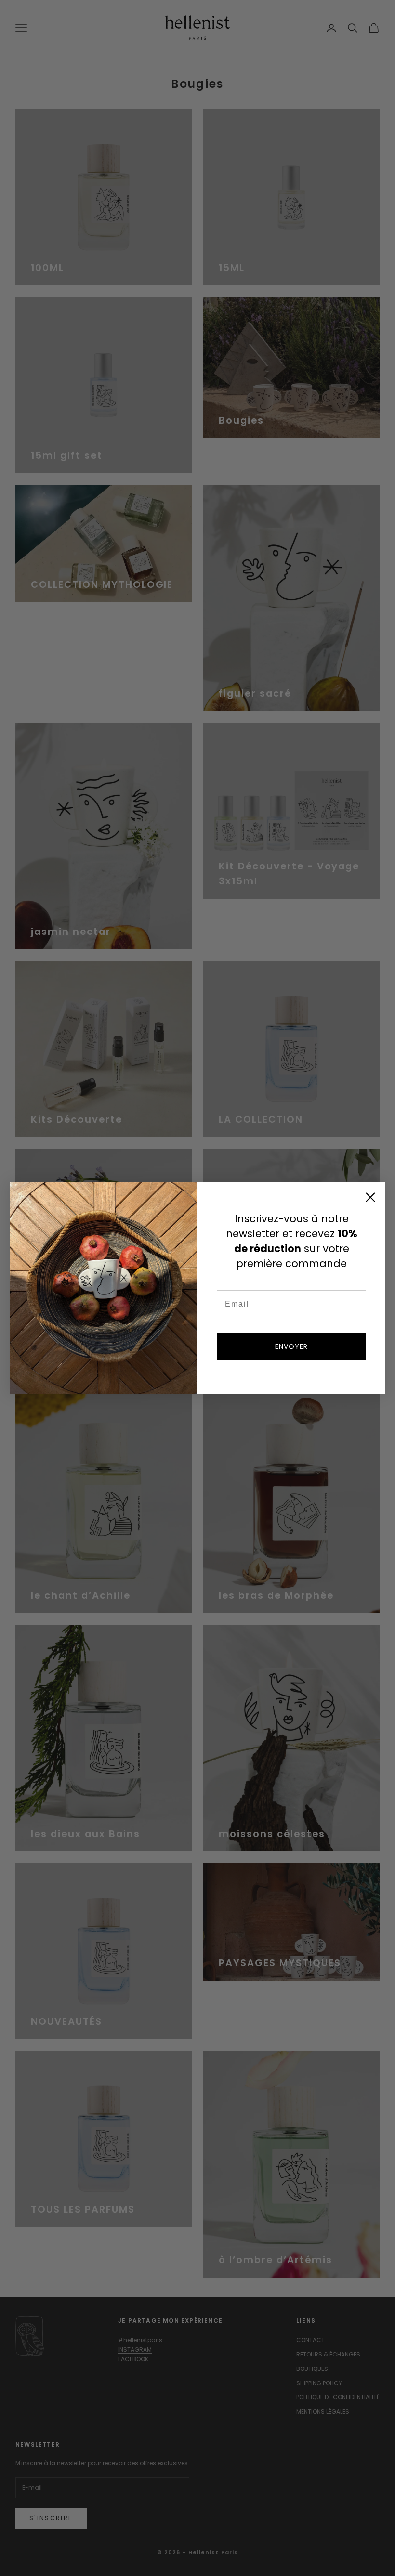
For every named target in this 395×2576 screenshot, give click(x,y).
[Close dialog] (370, 1197)
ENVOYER (291, 1346)
